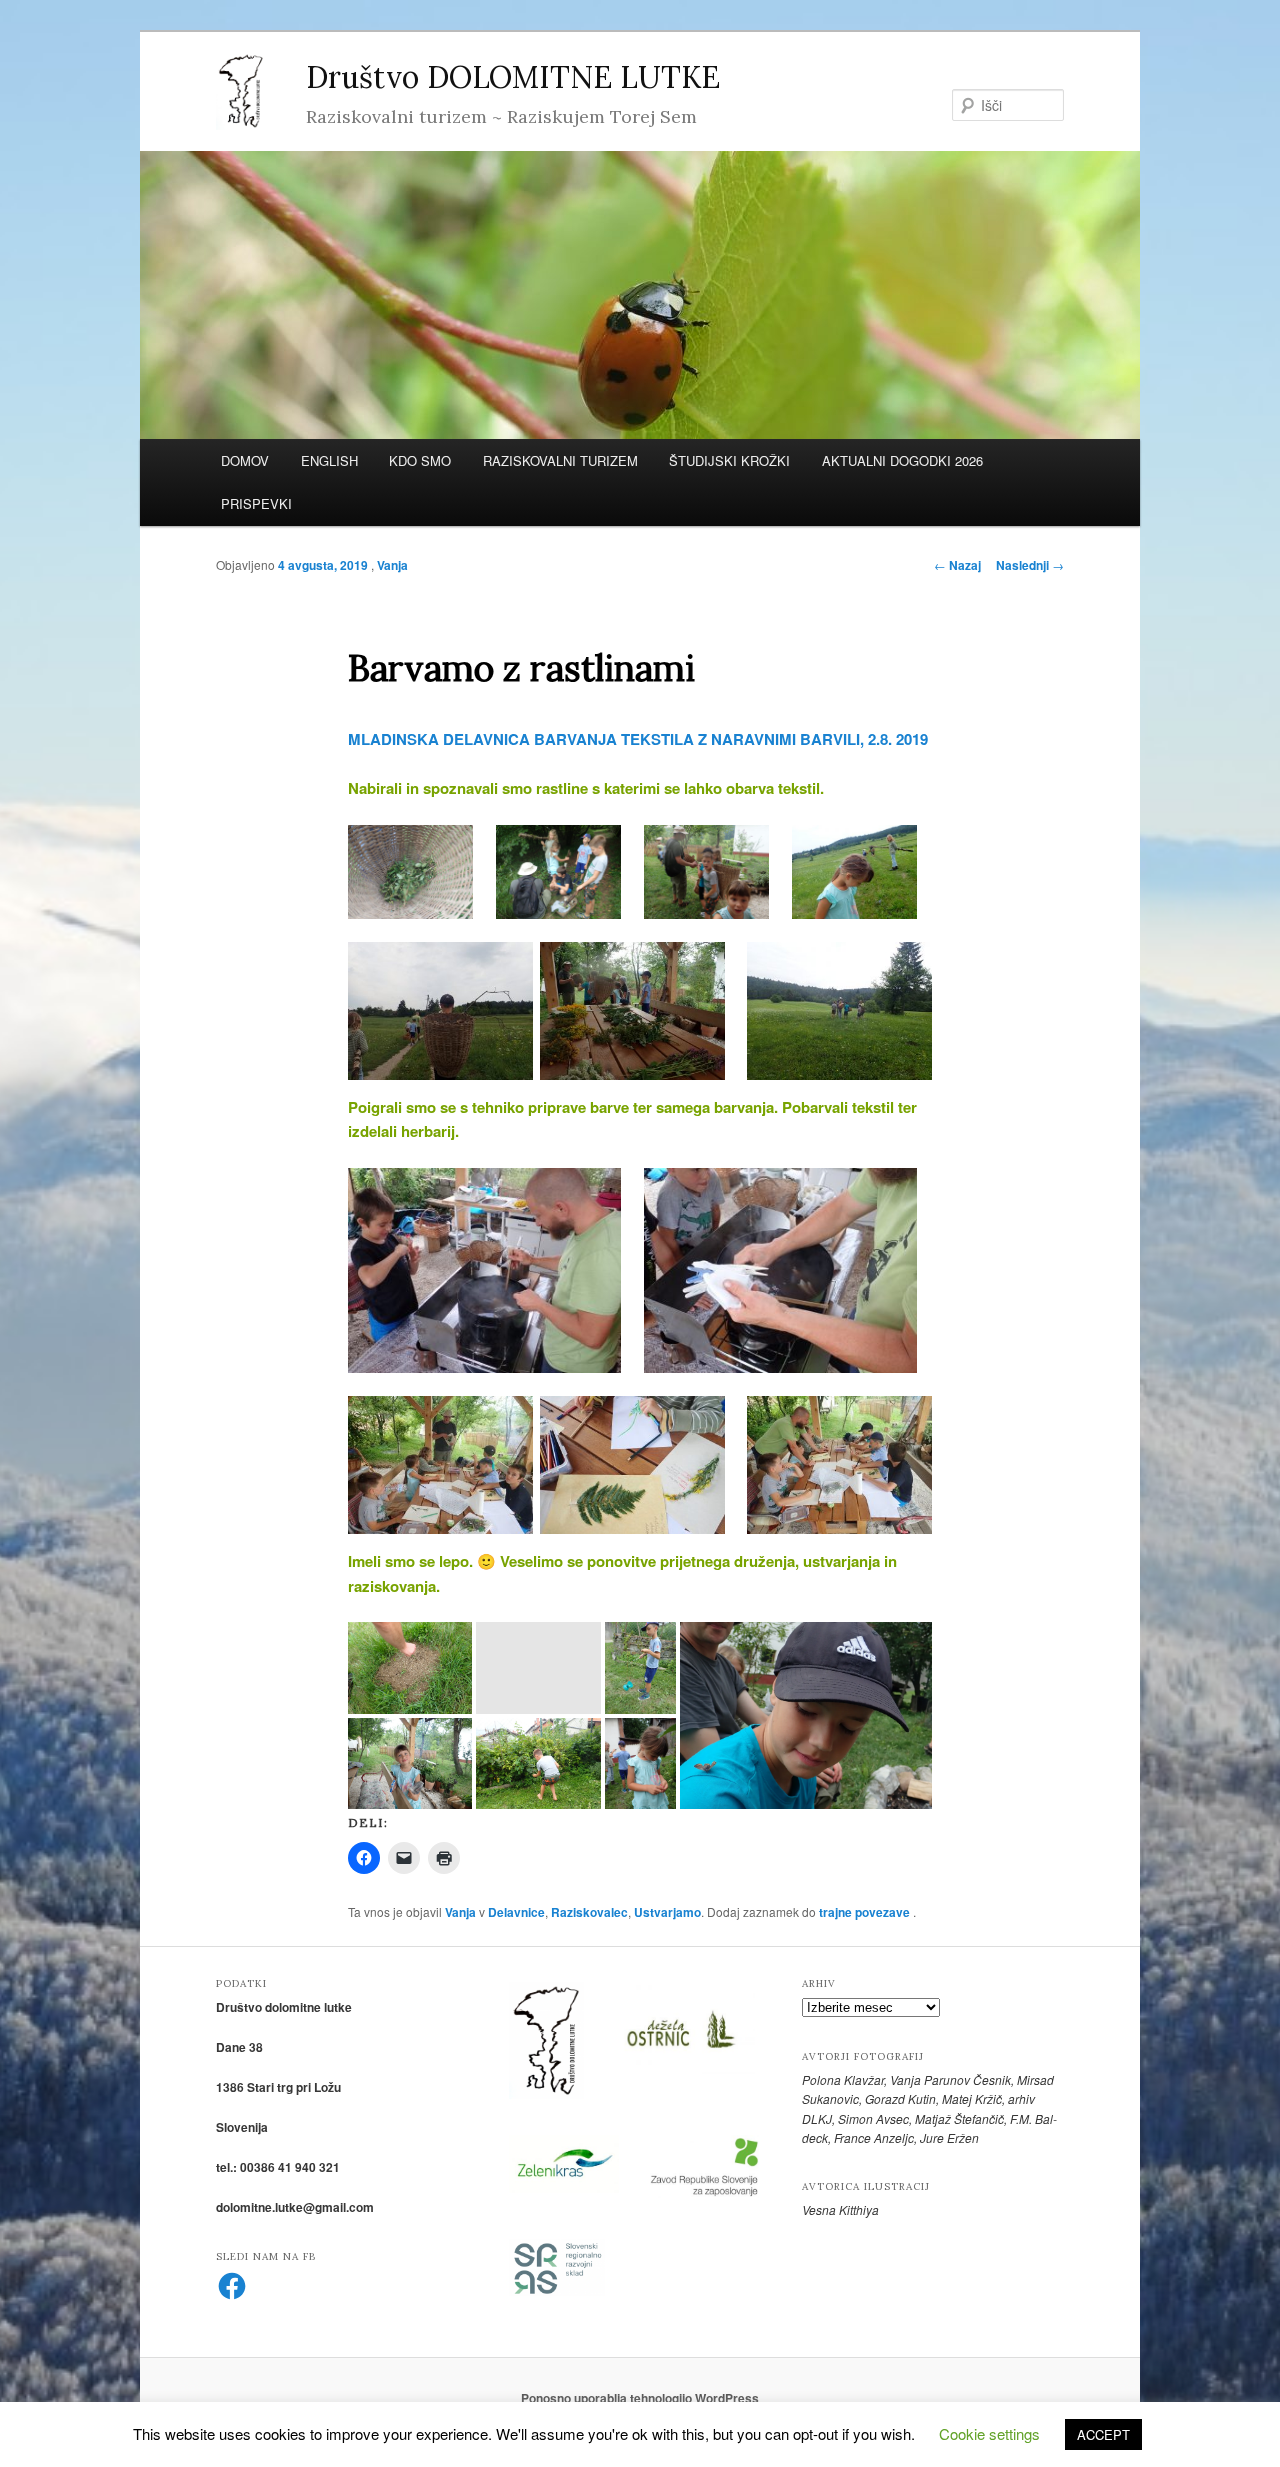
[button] (410, 872)
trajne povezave (864, 1912)
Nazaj (957, 565)
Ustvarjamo (667, 1912)
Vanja (392, 565)
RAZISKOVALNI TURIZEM (560, 460)
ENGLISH (329, 460)
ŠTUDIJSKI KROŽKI (729, 460)
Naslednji (1030, 565)
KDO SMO (420, 460)
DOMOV (245, 460)
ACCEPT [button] (1103, 2434)
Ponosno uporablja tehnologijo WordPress (640, 2398)
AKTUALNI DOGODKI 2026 (902, 460)
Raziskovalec (589, 1912)
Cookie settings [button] (989, 2433)
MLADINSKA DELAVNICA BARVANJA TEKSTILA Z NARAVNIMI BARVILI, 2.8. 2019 (638, 739)
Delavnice (516, 1912)
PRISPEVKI (256, 503)
